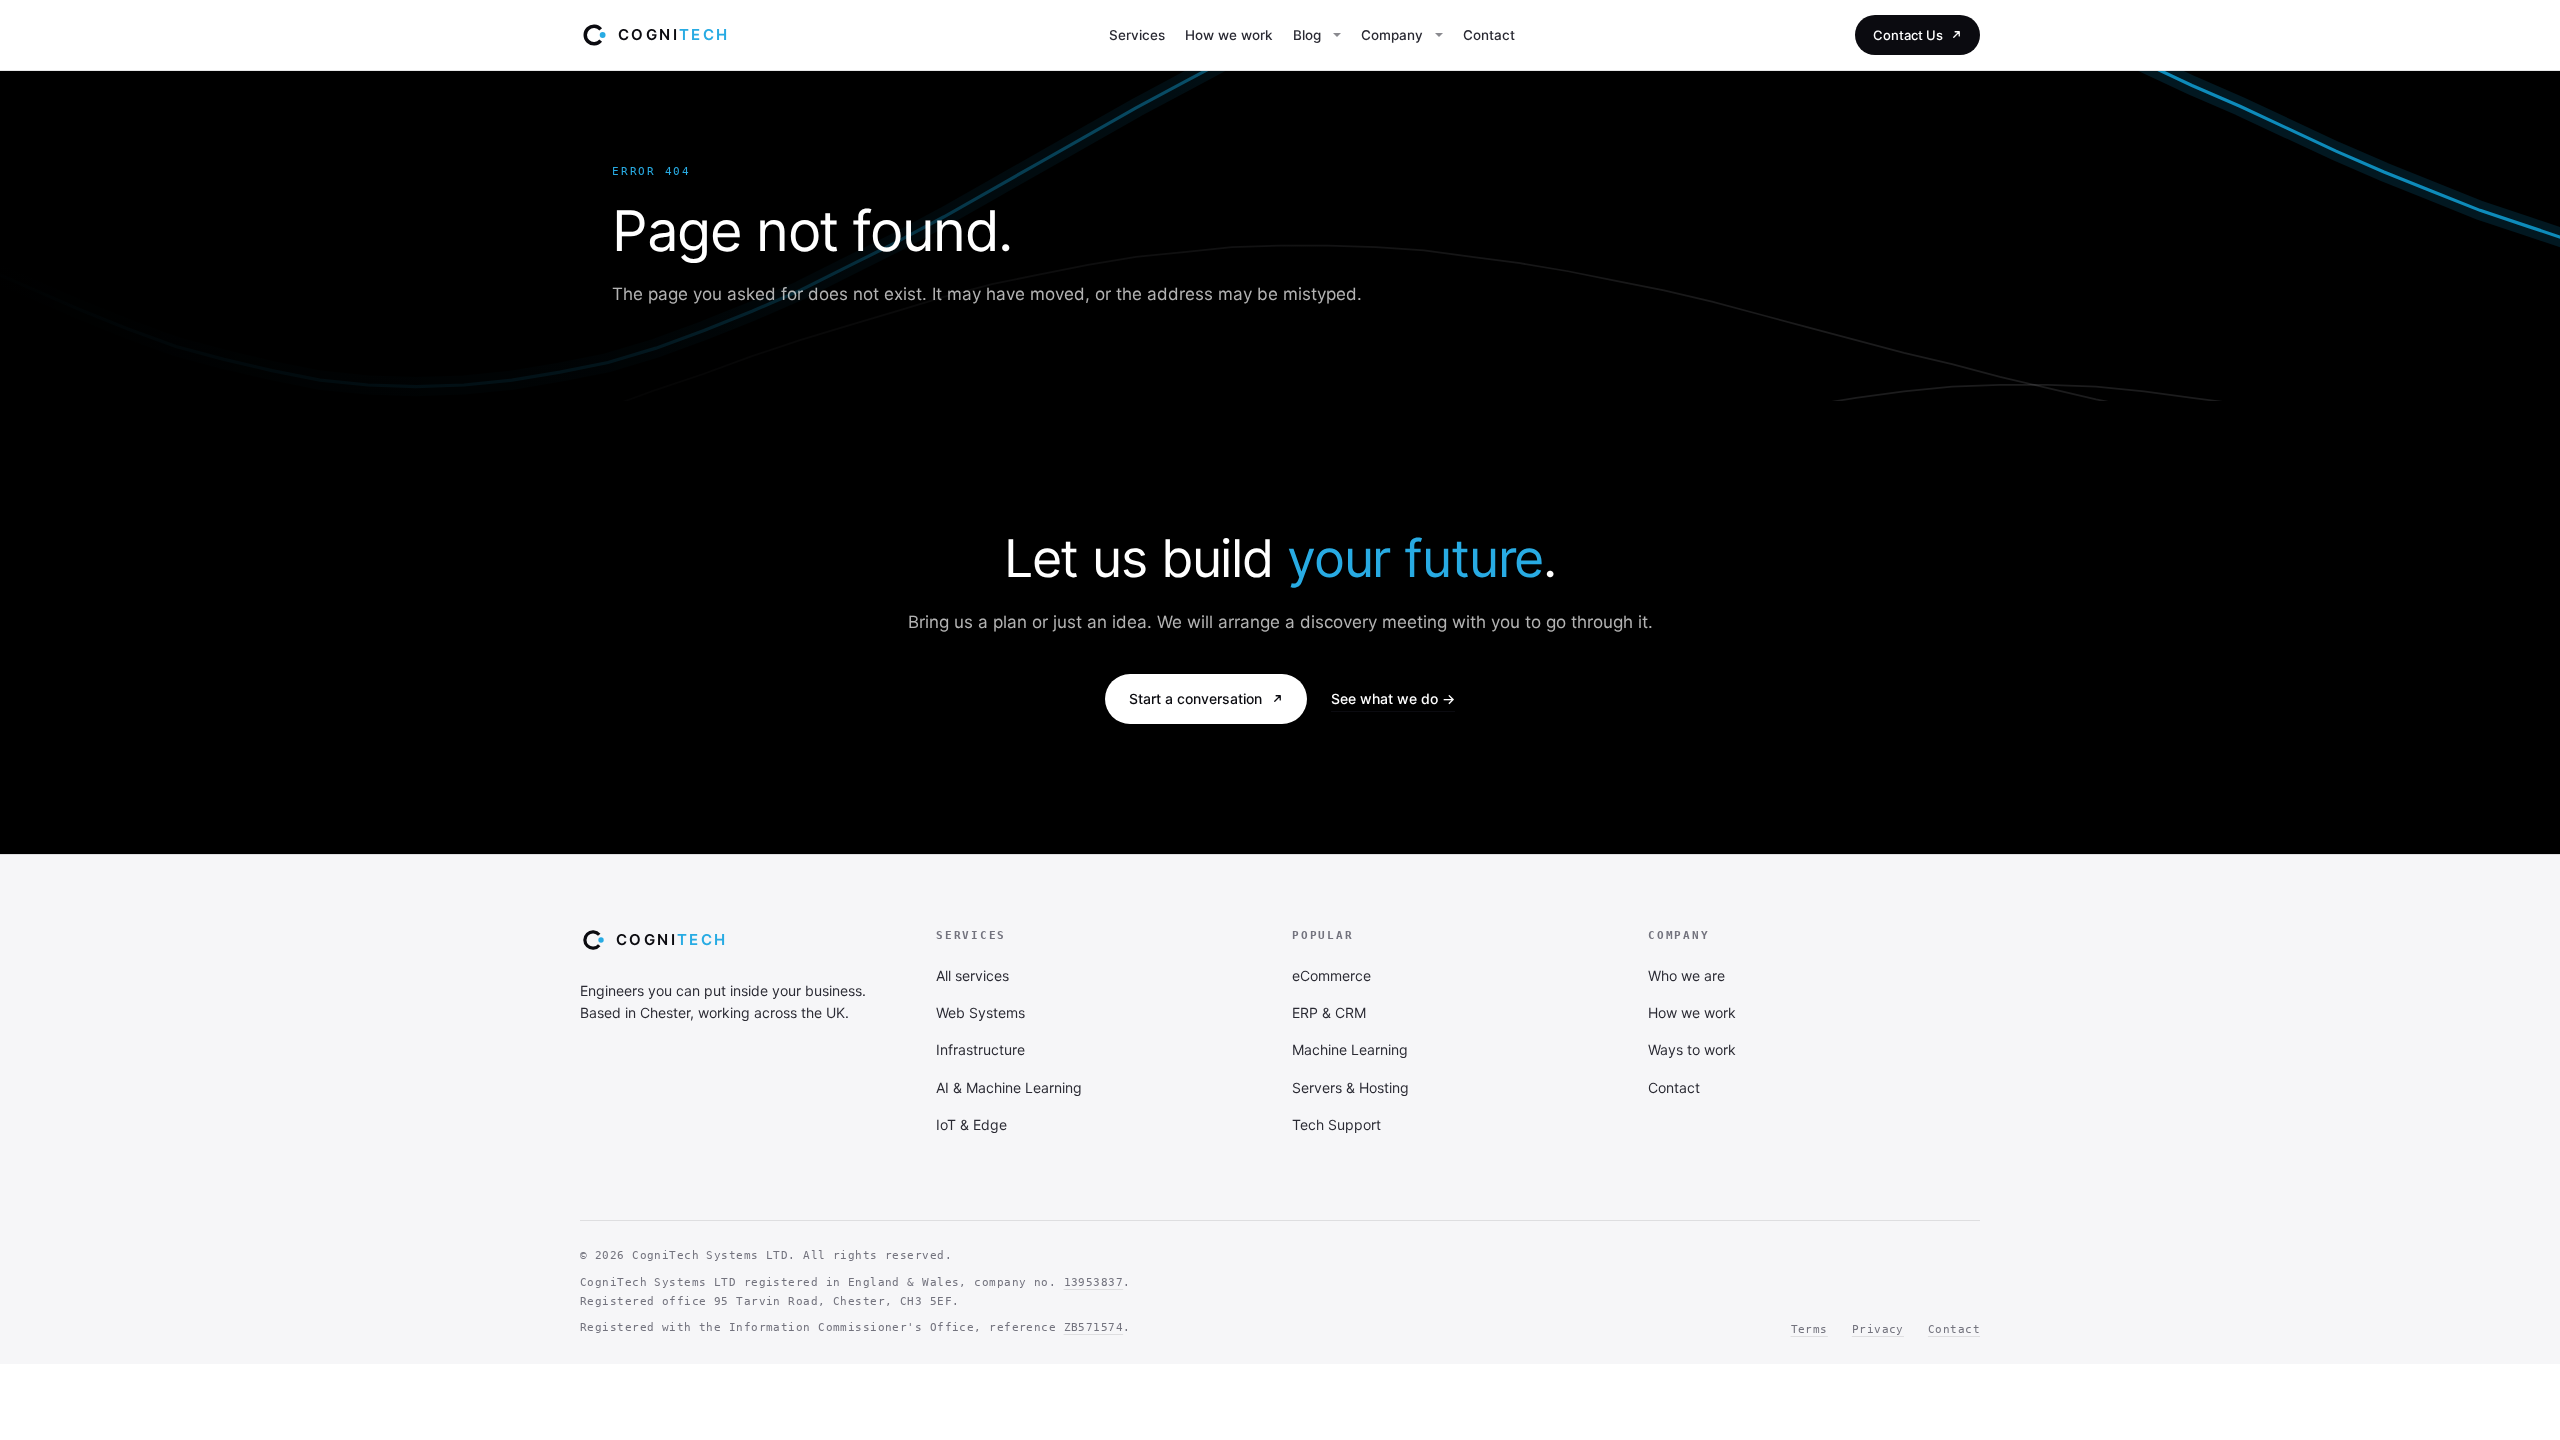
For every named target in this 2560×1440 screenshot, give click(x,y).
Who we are (1686, 975)
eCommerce (1331, 975)
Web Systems (980, 1012)
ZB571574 (1094, 1327)
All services (972, 975)
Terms (1809, 1329)
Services (1137, 35)
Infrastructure (980, 1049)
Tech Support (1336, 1124)
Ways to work (1692, 1049)
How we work (1229, 35)
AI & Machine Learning (1009, 1087)
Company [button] (1392, 35)
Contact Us (1908, 35)
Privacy (1878, 1329)
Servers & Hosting (1350, 1087)
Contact (1489, 35)
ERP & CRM (1329, 1012)
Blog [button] (1307, 35)
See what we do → (1393, 698)
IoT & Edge (971, 1124)
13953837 (1094, 1282)
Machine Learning (1350, 1049)
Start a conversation (1195, 698)
